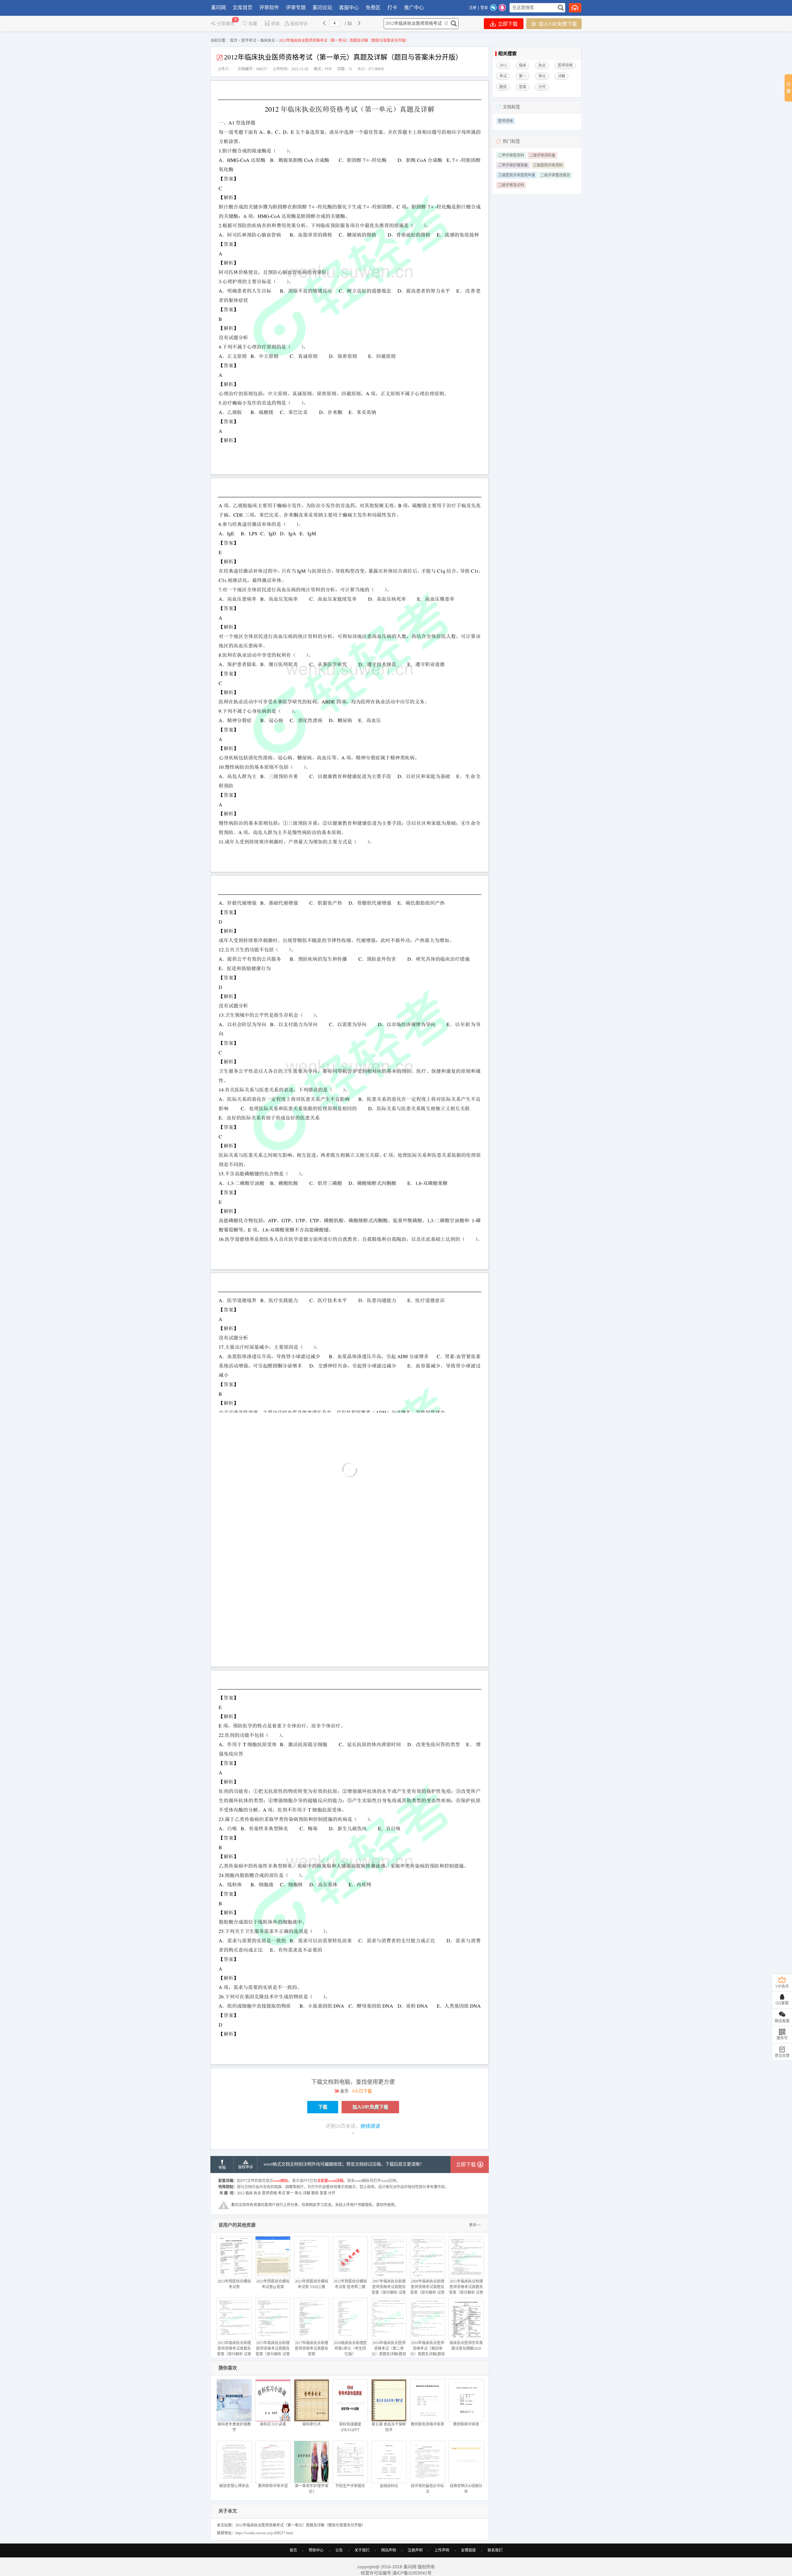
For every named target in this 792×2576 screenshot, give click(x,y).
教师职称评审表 (466, 2424)
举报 (275, 24)
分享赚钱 (226, 24)
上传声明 (442, 2550)
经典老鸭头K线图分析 (466, 2489)
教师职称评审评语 (273, 2486)
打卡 (392, 8)
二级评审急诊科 (511, 185)
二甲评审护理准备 (513, 165)
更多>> (475, 2225)
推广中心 (414, 8)
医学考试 (249, 41)
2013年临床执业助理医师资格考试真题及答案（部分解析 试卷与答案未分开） (234, 2351)
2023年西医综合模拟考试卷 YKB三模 (312, 2284)
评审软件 (269, 8)
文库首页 (243, 8)
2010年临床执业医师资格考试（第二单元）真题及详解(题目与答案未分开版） (389, 2351)
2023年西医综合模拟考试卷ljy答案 (273, 2284)
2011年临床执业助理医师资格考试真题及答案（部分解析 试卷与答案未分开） (466, 2290)
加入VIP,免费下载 (557, 24)
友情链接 (468, 2550)
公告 (339, 2550)
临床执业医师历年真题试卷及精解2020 (466, 2346)
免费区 (373, 8)
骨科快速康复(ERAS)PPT (350, 2427)
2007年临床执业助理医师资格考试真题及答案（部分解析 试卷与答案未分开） (389, 2290)
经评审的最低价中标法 (428, 2489)
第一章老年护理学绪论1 (312, 2489)
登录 (484, 8)
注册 (473, 8)
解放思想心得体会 (234, 2486)
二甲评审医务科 (511, 155)
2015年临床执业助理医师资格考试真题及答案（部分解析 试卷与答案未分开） (273, 2351)
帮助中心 (316, 2550)
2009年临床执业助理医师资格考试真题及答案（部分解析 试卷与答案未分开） (427, 2290)
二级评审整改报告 (555, 175)
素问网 (218, 8)
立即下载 (507, 24)
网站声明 (389, 2550)
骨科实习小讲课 (273, 2424)
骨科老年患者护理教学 (234, 2427)
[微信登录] (493, 8)
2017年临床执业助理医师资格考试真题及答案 (312, 2349)
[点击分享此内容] (788, 88)
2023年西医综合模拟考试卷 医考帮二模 (350, 2284)
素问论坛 (322, 8)
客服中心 (349, 8)
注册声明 (415, 2550)
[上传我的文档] (575, 8)
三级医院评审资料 (548, 165)
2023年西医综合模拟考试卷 (234, 2284)
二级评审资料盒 (542, 155)
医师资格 (506, 121)
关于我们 (362, 2550)
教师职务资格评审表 (428, 2424)
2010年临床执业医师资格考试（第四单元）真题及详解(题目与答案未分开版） (428, 2351)
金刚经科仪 (389, 2486)
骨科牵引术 (312, 2424)
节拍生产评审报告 (350, 2486)
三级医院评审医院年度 (517, 175)
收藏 (253, 24)
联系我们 (495, 2550)
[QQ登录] (502, 8)
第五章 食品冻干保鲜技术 (389, 2427)
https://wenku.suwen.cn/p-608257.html (264, 2533)
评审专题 (296, 8)
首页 (234, 41)
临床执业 (268, 41)
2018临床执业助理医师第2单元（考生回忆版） (350, 2349)
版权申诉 (299, 24)
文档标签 (511, 107)
